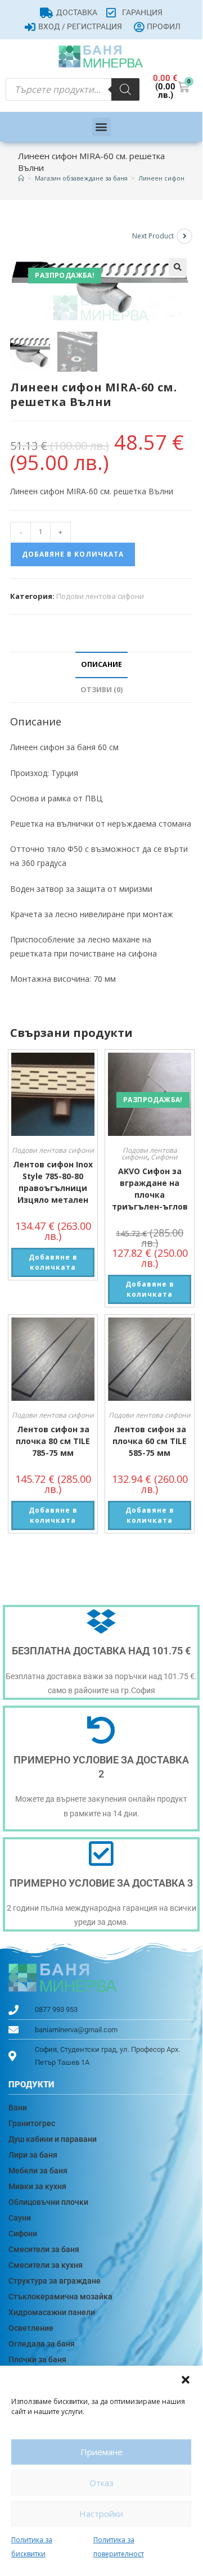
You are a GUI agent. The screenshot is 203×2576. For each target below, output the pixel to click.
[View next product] (184, 236)
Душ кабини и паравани (53, 2139)
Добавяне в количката (73, 554)
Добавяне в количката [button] (53, 1262)
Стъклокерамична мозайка (60, 2297)
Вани (18, 2108)
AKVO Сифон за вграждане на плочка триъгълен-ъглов (150, 1189)
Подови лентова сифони (100, 596)
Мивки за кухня (37, 2186)
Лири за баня (33, 2155)
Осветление (31, 2328)
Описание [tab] (101, 664)
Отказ (101, 2483)
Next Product (153, 236)
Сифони (164, 1157)
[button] (186, 2380)
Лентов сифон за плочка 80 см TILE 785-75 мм (53, 1441)
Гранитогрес (32, 2123)
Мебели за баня (38, 2171)
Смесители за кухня (46, 2265)
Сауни (20, 2218)
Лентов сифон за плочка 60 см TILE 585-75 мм (150, 1441)
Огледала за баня (42, 2344)
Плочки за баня (37, 2360)
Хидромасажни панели (52, 2312)
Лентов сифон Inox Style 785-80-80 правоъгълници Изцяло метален (53, 1182)
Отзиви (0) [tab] (101, 690)
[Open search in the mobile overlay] (73, 89)
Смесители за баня (44, 2249)
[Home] (21, 178)
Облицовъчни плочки (48, 2202)
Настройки (101, 2514)
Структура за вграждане (55, 2281)
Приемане (101, 2452)
